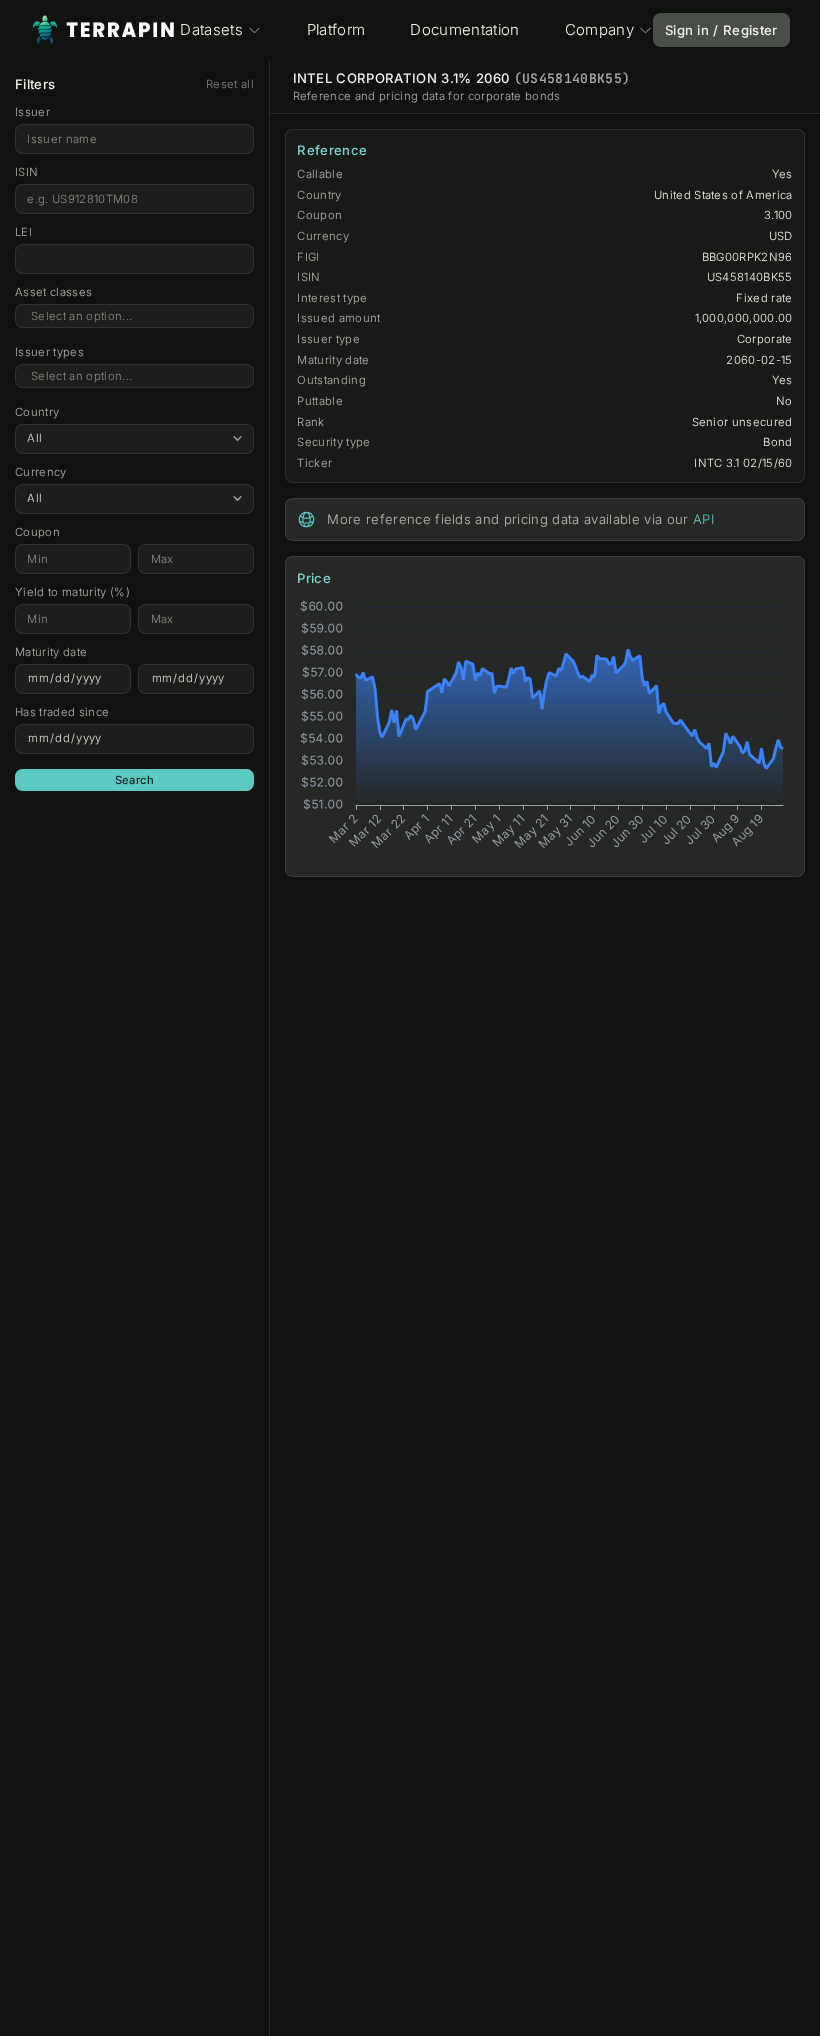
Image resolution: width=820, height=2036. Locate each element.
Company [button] (599, 29)
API (703, 519)
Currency (41, 472)
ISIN (26, 172)
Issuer (32, 112)
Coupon (37, 532)
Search (135, 780)
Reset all (230, 84)
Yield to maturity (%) (72, 592)
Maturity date (51, 652)
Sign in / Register (721, 30)
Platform (336, 29)
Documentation (464, 29)
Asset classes (53, 292)
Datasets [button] (211, 29)
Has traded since (62, 712)
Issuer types (49, 352)
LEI (23, 232)
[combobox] (134, 316)
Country (37, 412)
